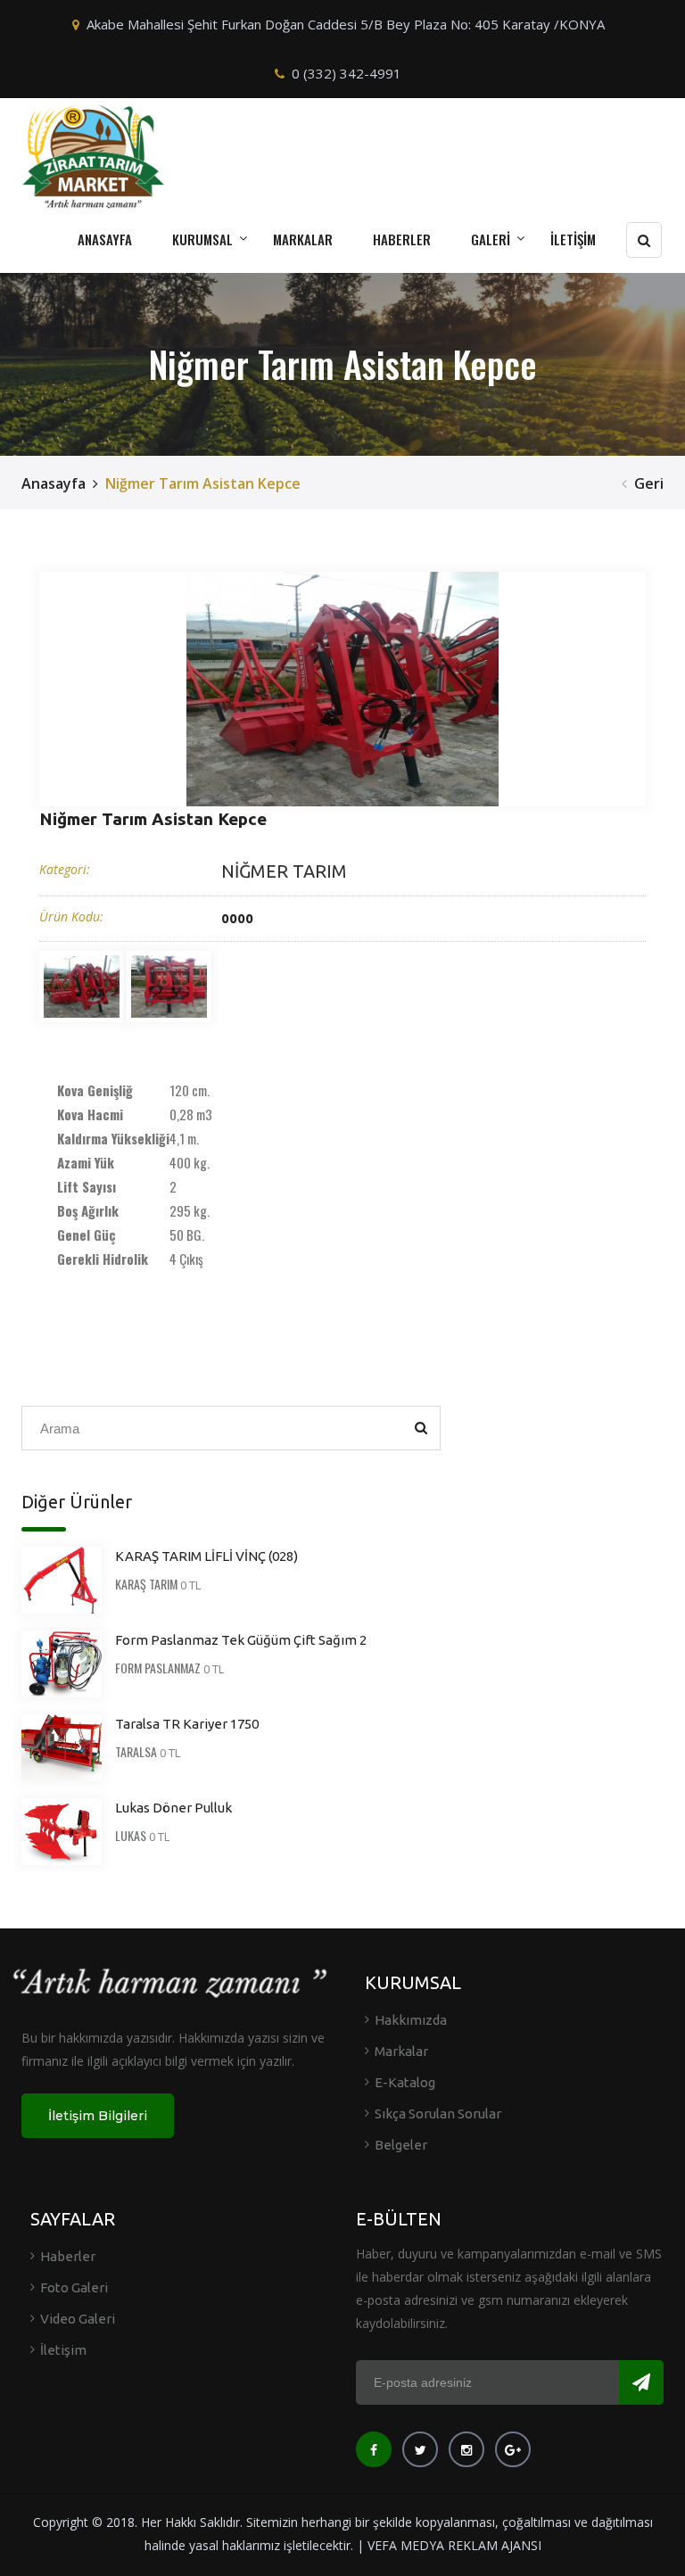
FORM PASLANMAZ (158, 1668)
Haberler (68, 2256)
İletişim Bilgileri (98, 2116)
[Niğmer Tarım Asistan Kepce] (342, 689)
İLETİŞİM (573, 239)
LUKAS (131, 1835)
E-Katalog (405, 2082)
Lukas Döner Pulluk (173, 1808)
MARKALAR (303, 239)
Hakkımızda (411, 2020)
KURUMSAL (202, 239)
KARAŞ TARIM (146, 1584)
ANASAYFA (105, 239)
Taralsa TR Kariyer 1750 (187, 1724)
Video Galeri (78, 2319)
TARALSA (136, 1751)
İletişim (63, 2350)
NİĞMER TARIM (284, 871)
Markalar (401, 2051)
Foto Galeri (74, 2287)
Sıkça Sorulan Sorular (438, 2114)
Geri (649, 483)
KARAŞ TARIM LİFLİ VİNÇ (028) (206, 1556)
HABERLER (402, 239)
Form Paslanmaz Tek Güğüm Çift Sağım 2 (241, 1640)
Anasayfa (54, 483)
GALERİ (491, 239)
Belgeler (401, 2145)
